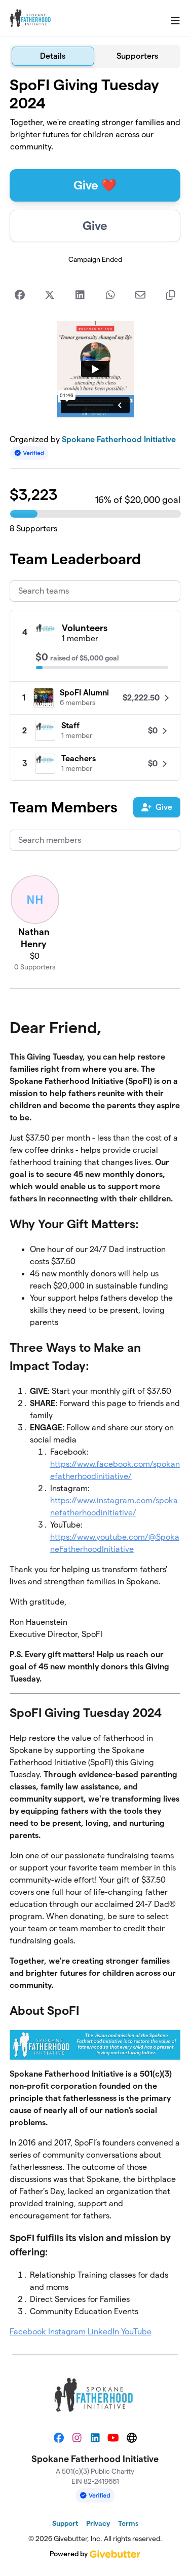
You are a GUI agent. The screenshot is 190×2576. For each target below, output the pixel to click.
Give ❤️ (95, 185)
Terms (128, 2523)
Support (65, 2523)
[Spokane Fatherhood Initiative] (31, 18)
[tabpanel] (95, 1207)
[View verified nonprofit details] (29, 453)
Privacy (98, 2523)
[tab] (53, 56)
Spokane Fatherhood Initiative (119, 439)
